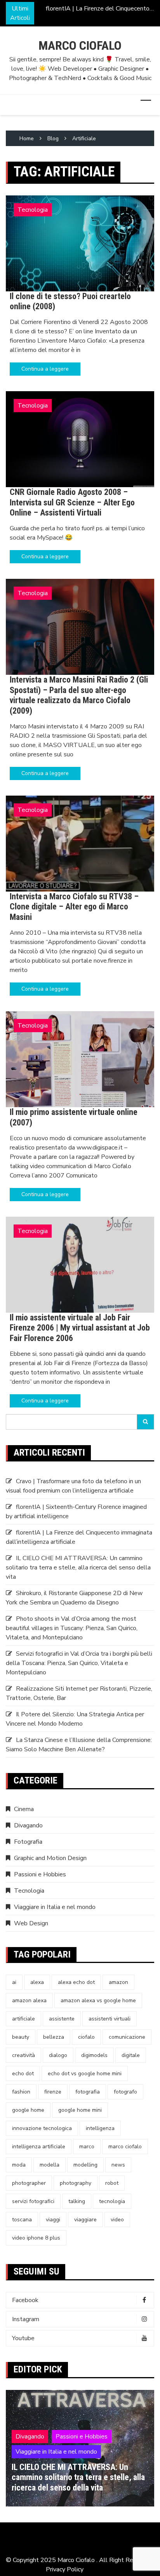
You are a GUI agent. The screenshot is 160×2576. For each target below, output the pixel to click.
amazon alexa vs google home (98, 2000)
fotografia (88, 2092)
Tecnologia (33, 210)
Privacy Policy (65, 2569)
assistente (62, 2019)
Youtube (23, 2338)
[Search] (146, 1422)
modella (50, 2165)
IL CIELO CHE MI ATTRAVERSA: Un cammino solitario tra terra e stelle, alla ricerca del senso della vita (78, 1568)
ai (14, 1982)
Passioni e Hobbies (40, 1874)
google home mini (80, 2110)
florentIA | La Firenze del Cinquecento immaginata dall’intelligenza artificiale (98, 9)
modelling (85, 2165)
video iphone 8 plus (36, 2238)
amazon (118, 1982)
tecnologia (112, 2201)
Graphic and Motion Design (50, 1858)
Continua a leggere (45, 369)
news (118, 2165)
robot (112, 2183)
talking (77, 2201)
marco (87, 2147)
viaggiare (85, 2220)
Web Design (31, 1923)
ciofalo (86, 2037)
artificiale (23, 2019)
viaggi (53, 2220)
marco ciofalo (125, 2147)
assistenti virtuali (110, 2019)
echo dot (23, 2074)
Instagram (26, 2319)
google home (28, 2110)
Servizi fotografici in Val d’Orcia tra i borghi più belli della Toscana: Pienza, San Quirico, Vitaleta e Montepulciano (79, 1663)
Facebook (25, 2300)
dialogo (58, 2055)
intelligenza (100, 2128)
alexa (37, 1982)
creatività (23, 2055)
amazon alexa (29, 2000)
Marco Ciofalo (80, 45)
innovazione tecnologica (42, 2128)
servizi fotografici (33, 2201)
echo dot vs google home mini (85, 2074)
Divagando (28, 1825)
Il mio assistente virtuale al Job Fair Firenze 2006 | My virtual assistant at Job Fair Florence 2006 (80, 1328)
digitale (131, 2055)
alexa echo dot (76, 1982)
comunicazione (127, 2037)
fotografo (125, 2092)
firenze (53, 2092)
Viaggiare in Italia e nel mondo (55, 1907)
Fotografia (28, 1842)
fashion (21, 2092)
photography (76, 2183)
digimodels (94, 2055)
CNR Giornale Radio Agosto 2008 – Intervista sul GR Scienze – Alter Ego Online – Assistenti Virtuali (72, 502)
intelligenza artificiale (39, 2147)
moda (19, 2165)
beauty (21, 2037)
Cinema (24, 1809)
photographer (29, 2183)
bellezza (54, 2037)
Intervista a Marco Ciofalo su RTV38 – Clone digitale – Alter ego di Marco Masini (74, 907)
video (117, 2220)
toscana (22, 2220)
